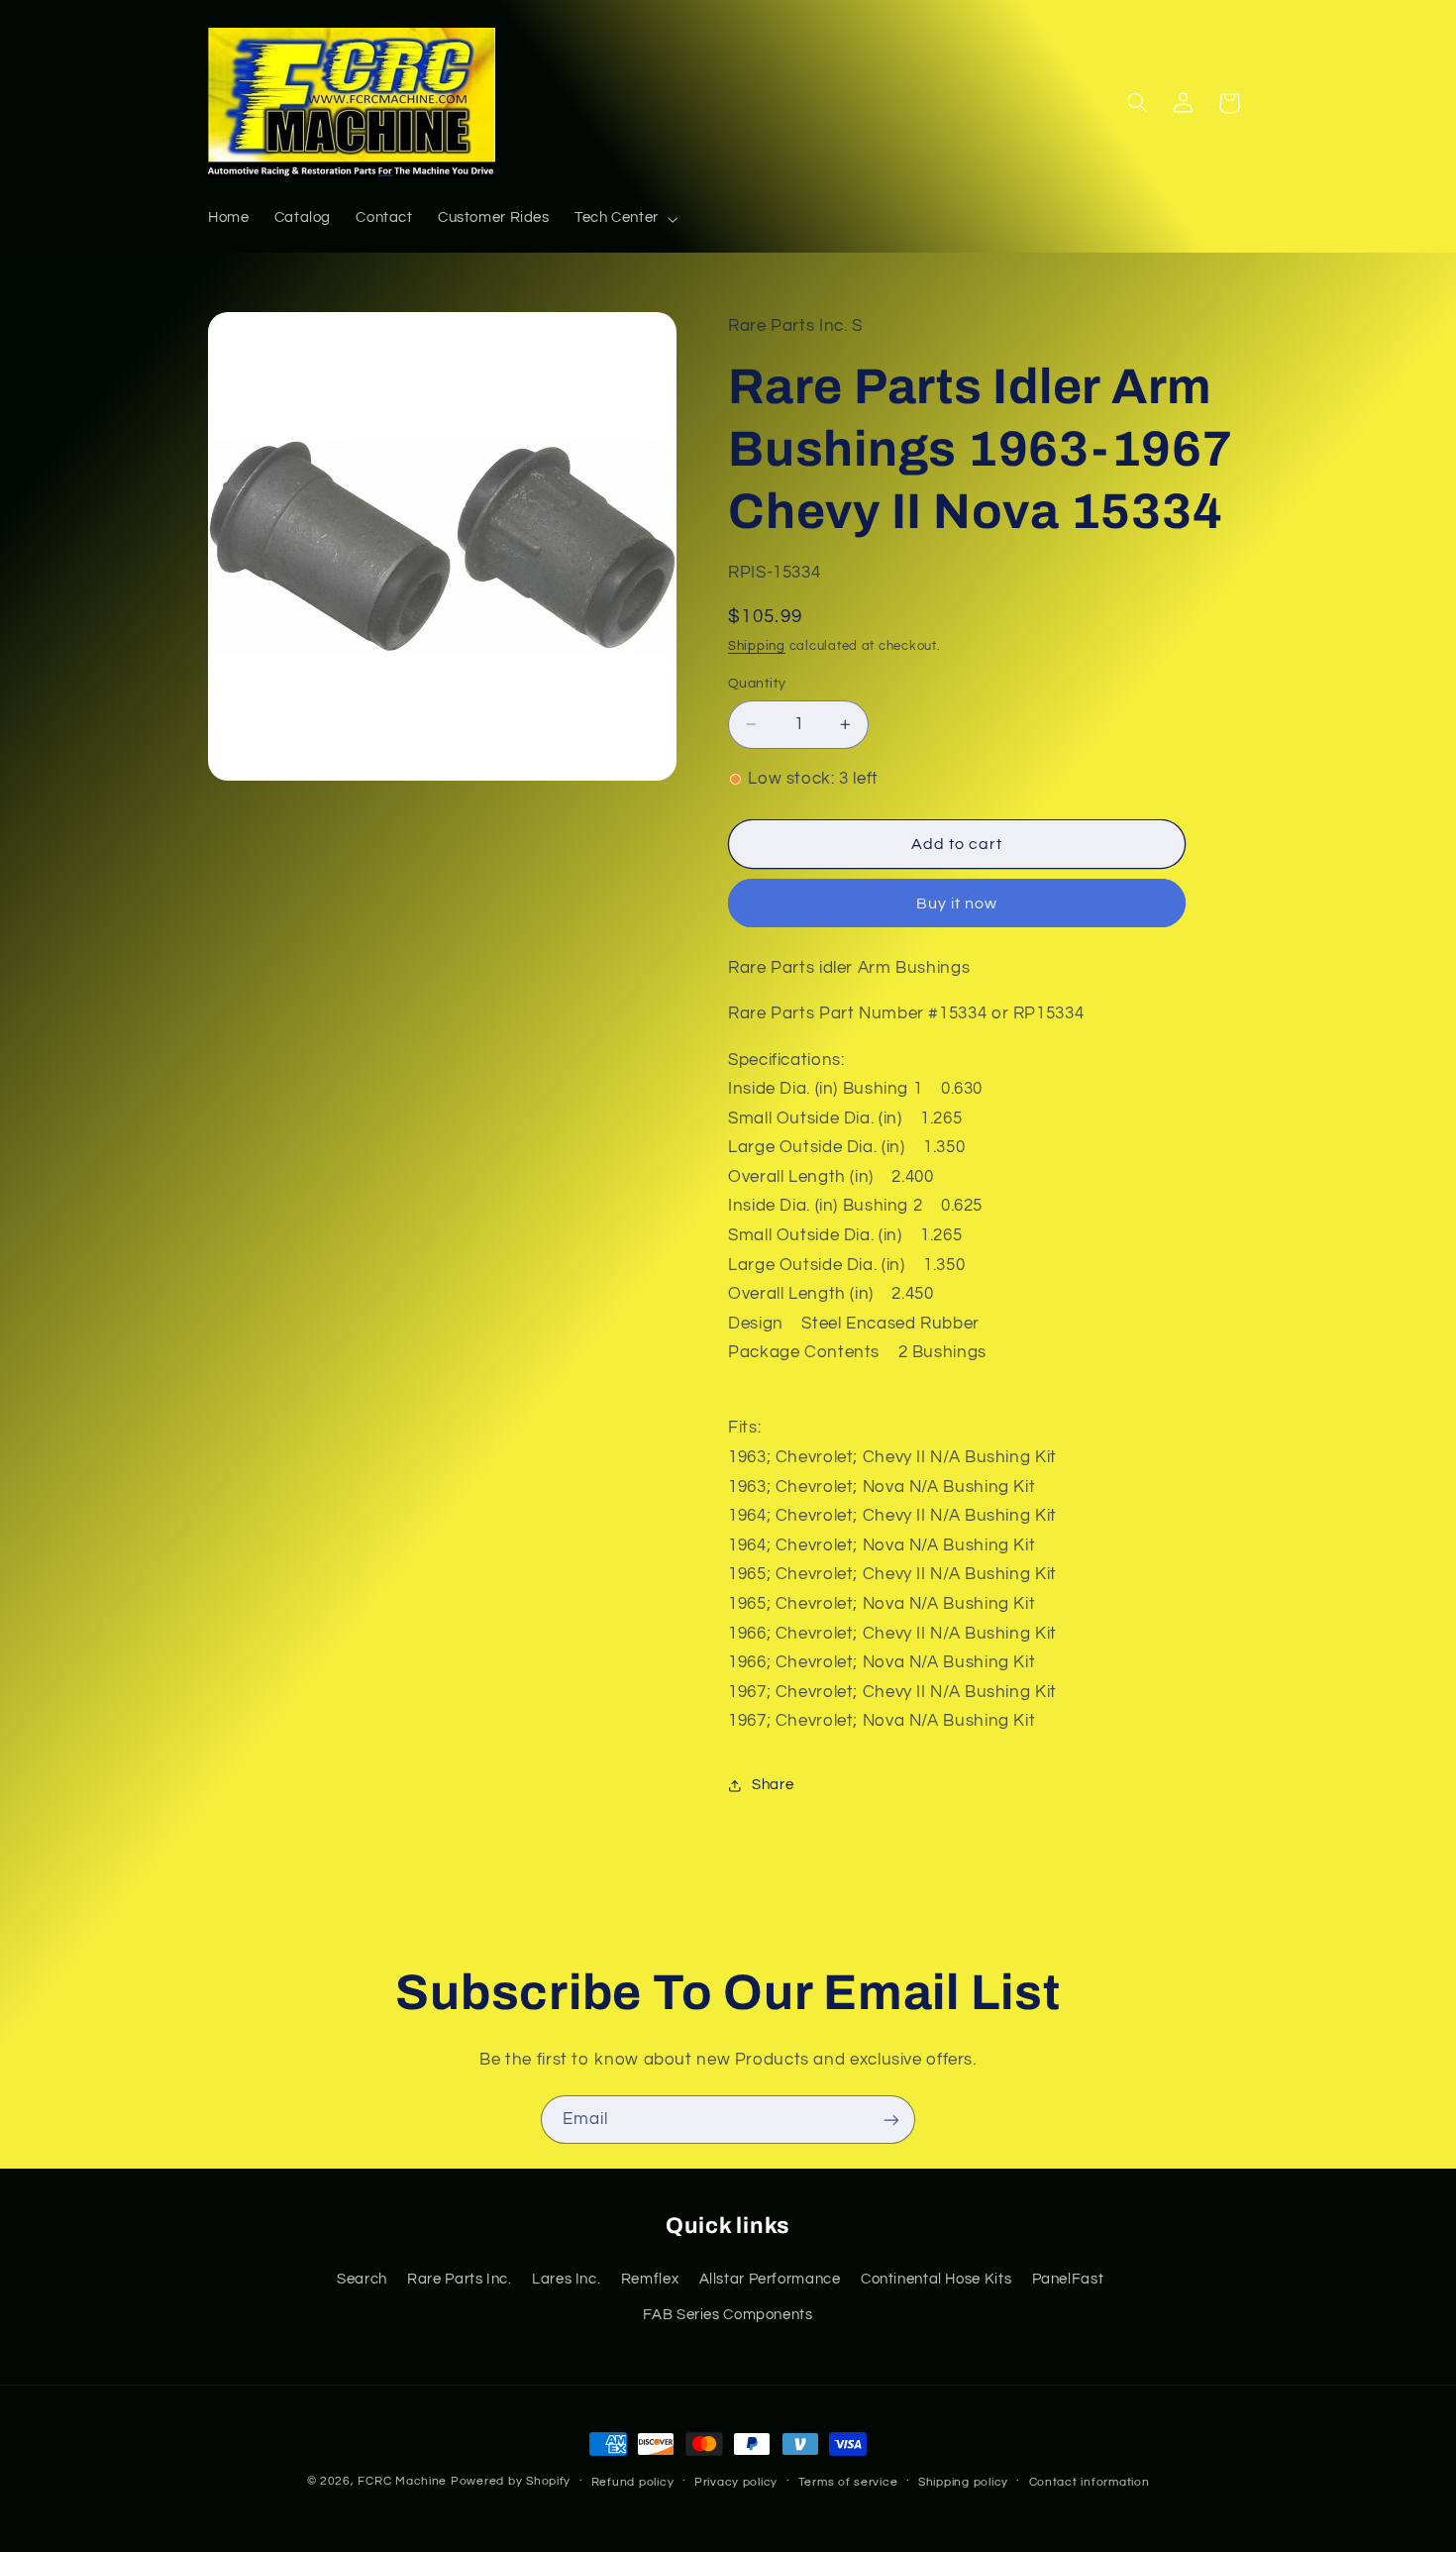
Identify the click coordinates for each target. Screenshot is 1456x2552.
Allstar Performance (770, 2278)
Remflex (650, 2278)
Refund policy (633, 2482)
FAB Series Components (728, 2314)
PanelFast (1068, 2278)
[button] (624, 219)
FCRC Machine (402, 2481)
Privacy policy (736, 2482)
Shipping (757, 646)
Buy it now (957, 904)
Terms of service (848, 2482)
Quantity (757, 684)
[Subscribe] (891, 2120)
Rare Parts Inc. (459, 2278)
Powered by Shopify (511, 2481)
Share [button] (773, 1785)
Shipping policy (963, 2482)
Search (362, 2278)
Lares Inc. (566, 2278)
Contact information (1090, 2482)
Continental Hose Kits (936, 2278)
